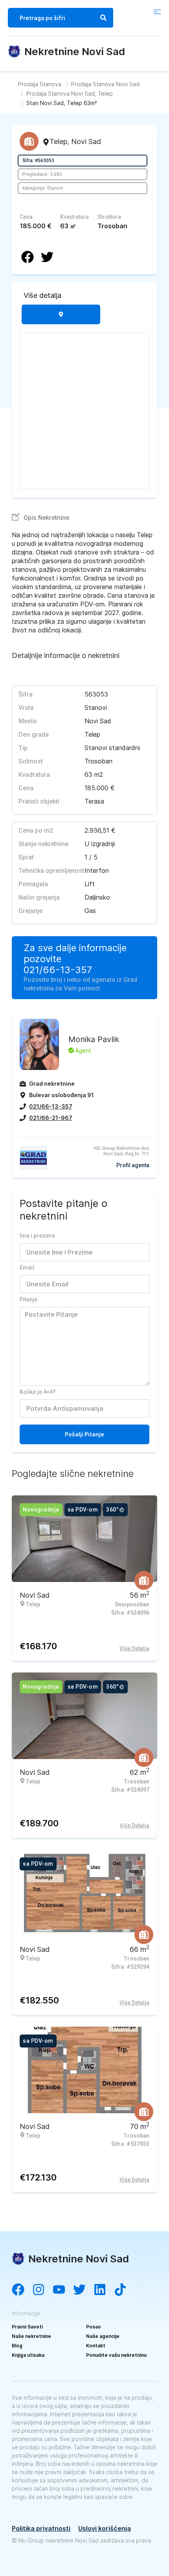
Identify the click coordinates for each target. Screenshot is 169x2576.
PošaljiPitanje (84, 1434)
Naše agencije (103, 2336)
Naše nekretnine (31, 2336)
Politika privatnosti (41, 2528)
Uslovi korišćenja (105, 2528)
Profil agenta (133, 1165)
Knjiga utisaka (28, 2355)
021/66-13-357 (58, 970)
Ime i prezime (37, 1236)
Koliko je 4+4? (38, 1392)
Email (27, 1268)
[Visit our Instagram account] (42, 2290)
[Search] (103, 18)
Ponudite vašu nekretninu (116, 2355)
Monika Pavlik (94, 1039)
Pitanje (28, 1299)
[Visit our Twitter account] (83, 2290)
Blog (17, 2346)
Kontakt (96, 2346)
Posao (94, 2327)
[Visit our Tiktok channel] (124, 2290)
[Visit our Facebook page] (22, 2290)
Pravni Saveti (27, 2327)
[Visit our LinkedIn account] (104, 2290)
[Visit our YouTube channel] (63, 2290)
